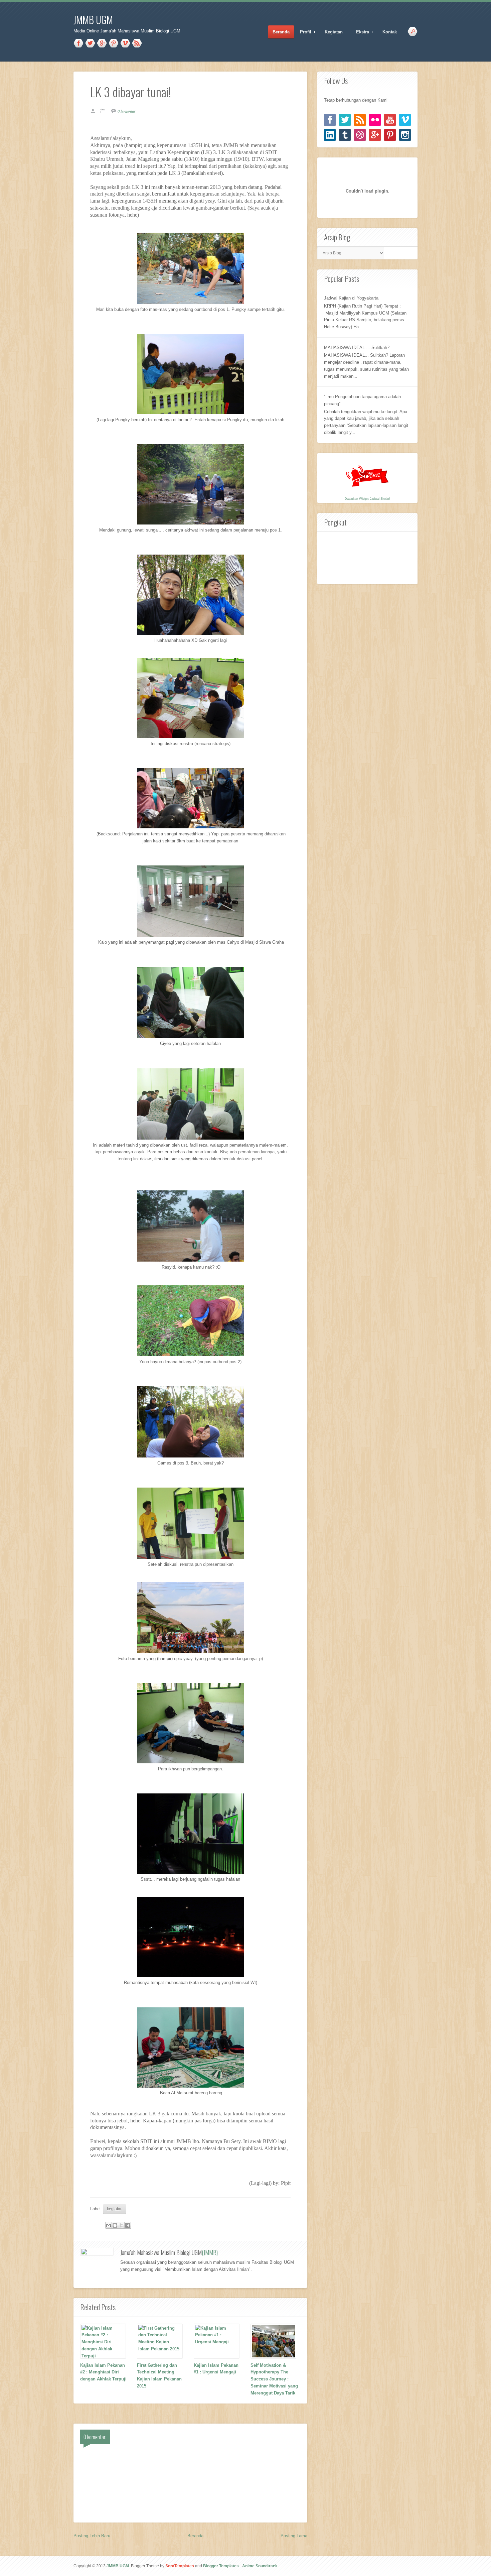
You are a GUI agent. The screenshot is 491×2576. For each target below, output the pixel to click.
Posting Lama (294, 2536)
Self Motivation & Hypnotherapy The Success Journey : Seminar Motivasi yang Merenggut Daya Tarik (274, 2379)
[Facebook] (330, 120)
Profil (303, 32)
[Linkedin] (330, 135)
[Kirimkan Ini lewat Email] (109, 2225)
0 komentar (127, 111)
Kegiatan (332, 32)
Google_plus (102, 43)
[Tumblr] (345, 135)
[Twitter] (345, 120)
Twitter (90, 43)
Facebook (78, 43)
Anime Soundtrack (260, 2566)
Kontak (387, 32)
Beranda (281, 32)
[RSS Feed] (360, 120)
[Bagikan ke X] (121, 2225)
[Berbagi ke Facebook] (128, 2225)
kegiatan (115, 2209)
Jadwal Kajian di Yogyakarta (351, 298)
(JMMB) (210, 2252)
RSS (137, 43)
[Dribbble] (360, 135)
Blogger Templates (221, 2566)
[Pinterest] (390, 135)
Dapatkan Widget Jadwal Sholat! (367, 499)
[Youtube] (390, 120)
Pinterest (114, 43)
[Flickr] (375, 120)
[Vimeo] (405, 120)
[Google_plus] (375, 135)
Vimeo (125, 43)
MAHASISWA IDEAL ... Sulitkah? (357, 347)
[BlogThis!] (115, 2225)
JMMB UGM (93, 20)
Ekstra (360, 32)
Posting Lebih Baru (92, 2536)
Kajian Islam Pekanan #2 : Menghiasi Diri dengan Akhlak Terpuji (103, 2372)
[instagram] (405, 135)
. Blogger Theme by (161, 2566)
